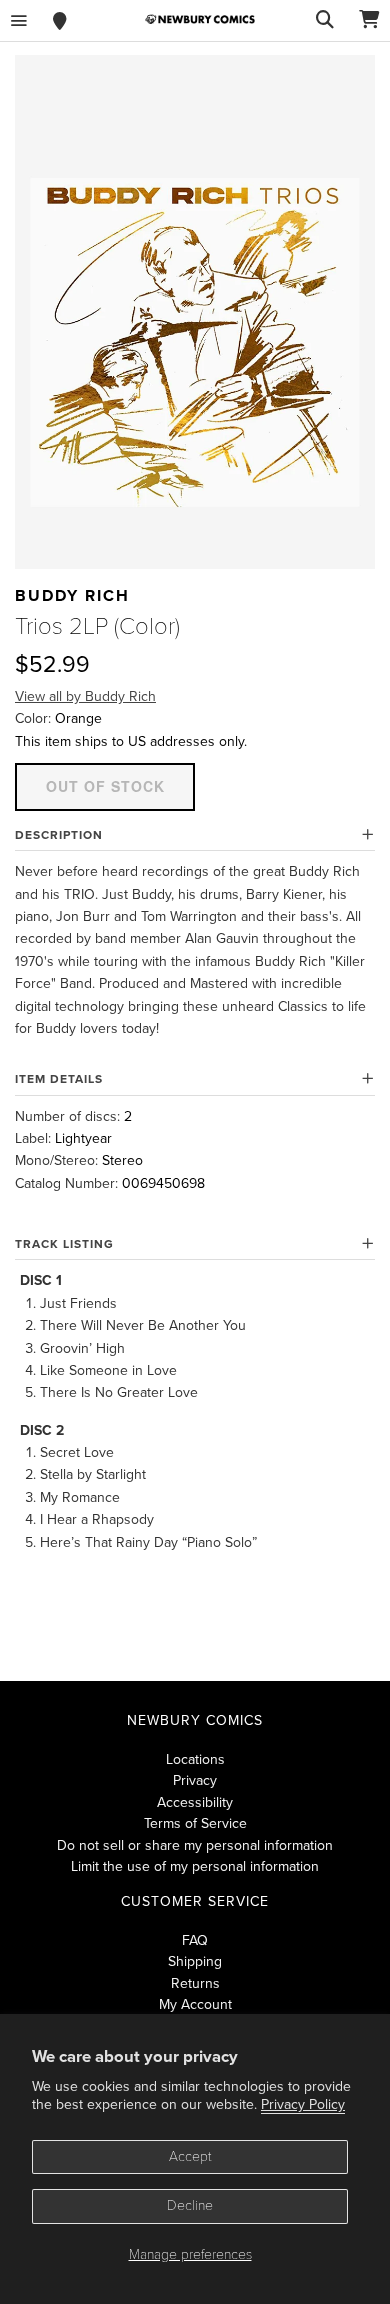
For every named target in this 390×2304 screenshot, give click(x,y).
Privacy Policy (303, 2104)
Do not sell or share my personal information (195, 1845)
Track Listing (64, 1244)
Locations (195, 1759)
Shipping (195, 1961)
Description (59, 835)
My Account (195, 2004)
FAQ (195, 1940)
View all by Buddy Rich (85, 696)
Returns (195, 1983)
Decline (190, 2205)
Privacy (195, 1780)
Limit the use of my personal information (195, 1866)
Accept (190, 2156)
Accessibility (195, 1802)
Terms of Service (195, 1823)
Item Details (59, 1079)
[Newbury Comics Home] (200, 19)
